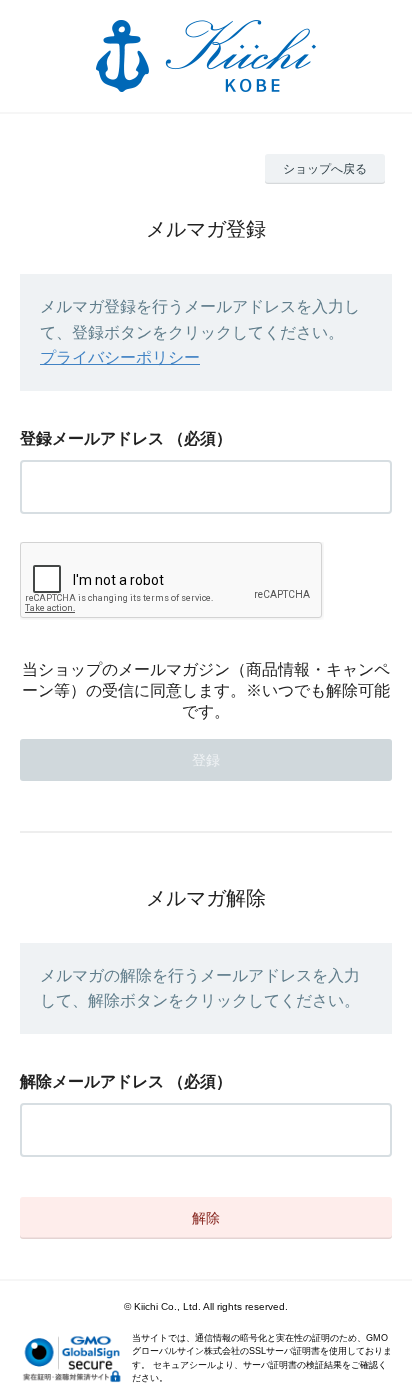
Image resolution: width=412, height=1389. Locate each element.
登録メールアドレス (92, 438)
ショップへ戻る (325, 169)
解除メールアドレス (92, 1081)
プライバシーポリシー (120, 357)
